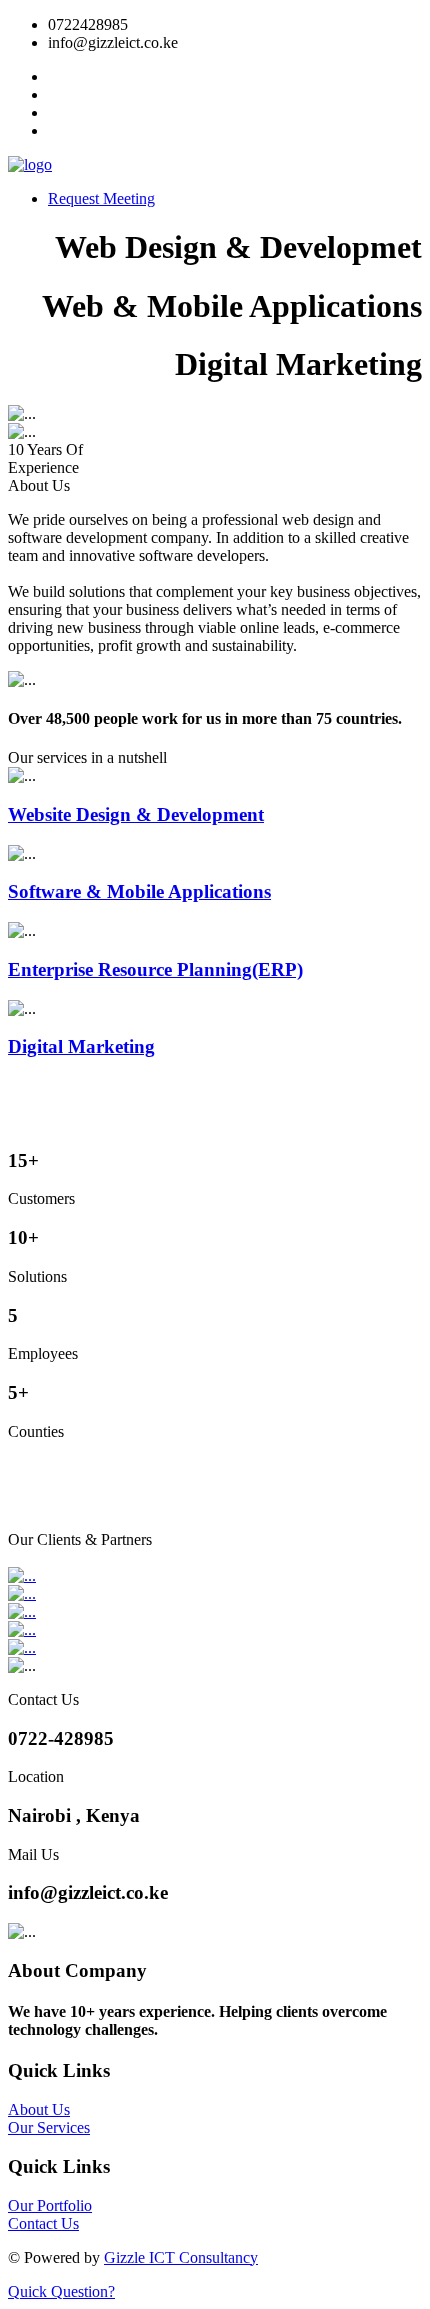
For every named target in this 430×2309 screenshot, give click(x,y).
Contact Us (43, 2223)
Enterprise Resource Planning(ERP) (155, 969)
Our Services (49, 2127)
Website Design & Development (136, 814)
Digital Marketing (81, 1046)
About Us (39, 2109)
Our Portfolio (50, 2205)
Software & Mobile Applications (139, 891)
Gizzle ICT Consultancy (181, 2257)
